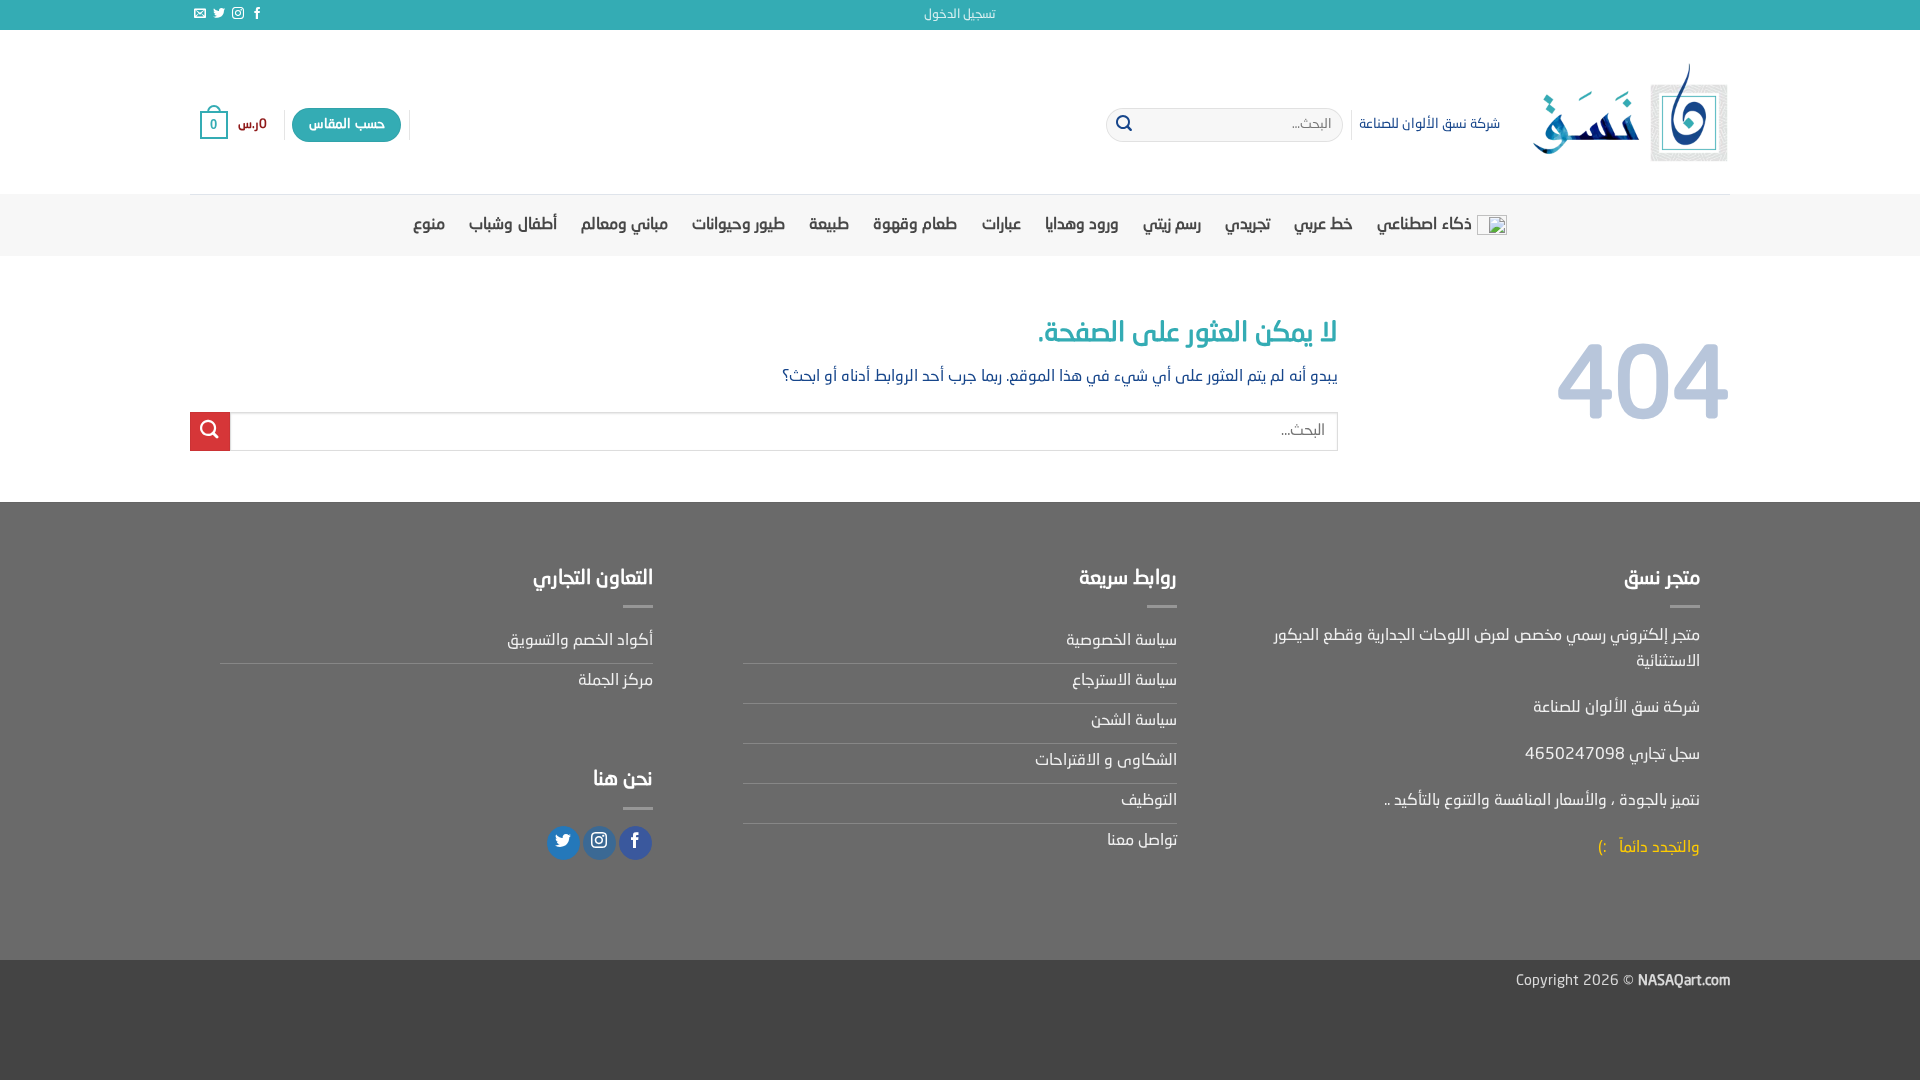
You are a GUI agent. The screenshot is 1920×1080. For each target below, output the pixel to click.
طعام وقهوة (915, 225)
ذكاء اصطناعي (1424, 225)
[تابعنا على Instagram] (238, 14)
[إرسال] (1124, 125)
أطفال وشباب (512, 225)
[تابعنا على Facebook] (257, 14)
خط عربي (1323, 225)
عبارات (1001, 225)
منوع (429, 225)
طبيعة (829, 225)
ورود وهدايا (1082, 225)
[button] (960, 15)
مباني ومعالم (624, 225)
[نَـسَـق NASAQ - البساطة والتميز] (1630, 112)
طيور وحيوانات (738, 225)
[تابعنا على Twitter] (219, 14)
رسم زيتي (1172, 225)
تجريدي (1247, 225)
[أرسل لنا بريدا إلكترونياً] (200, 14)
